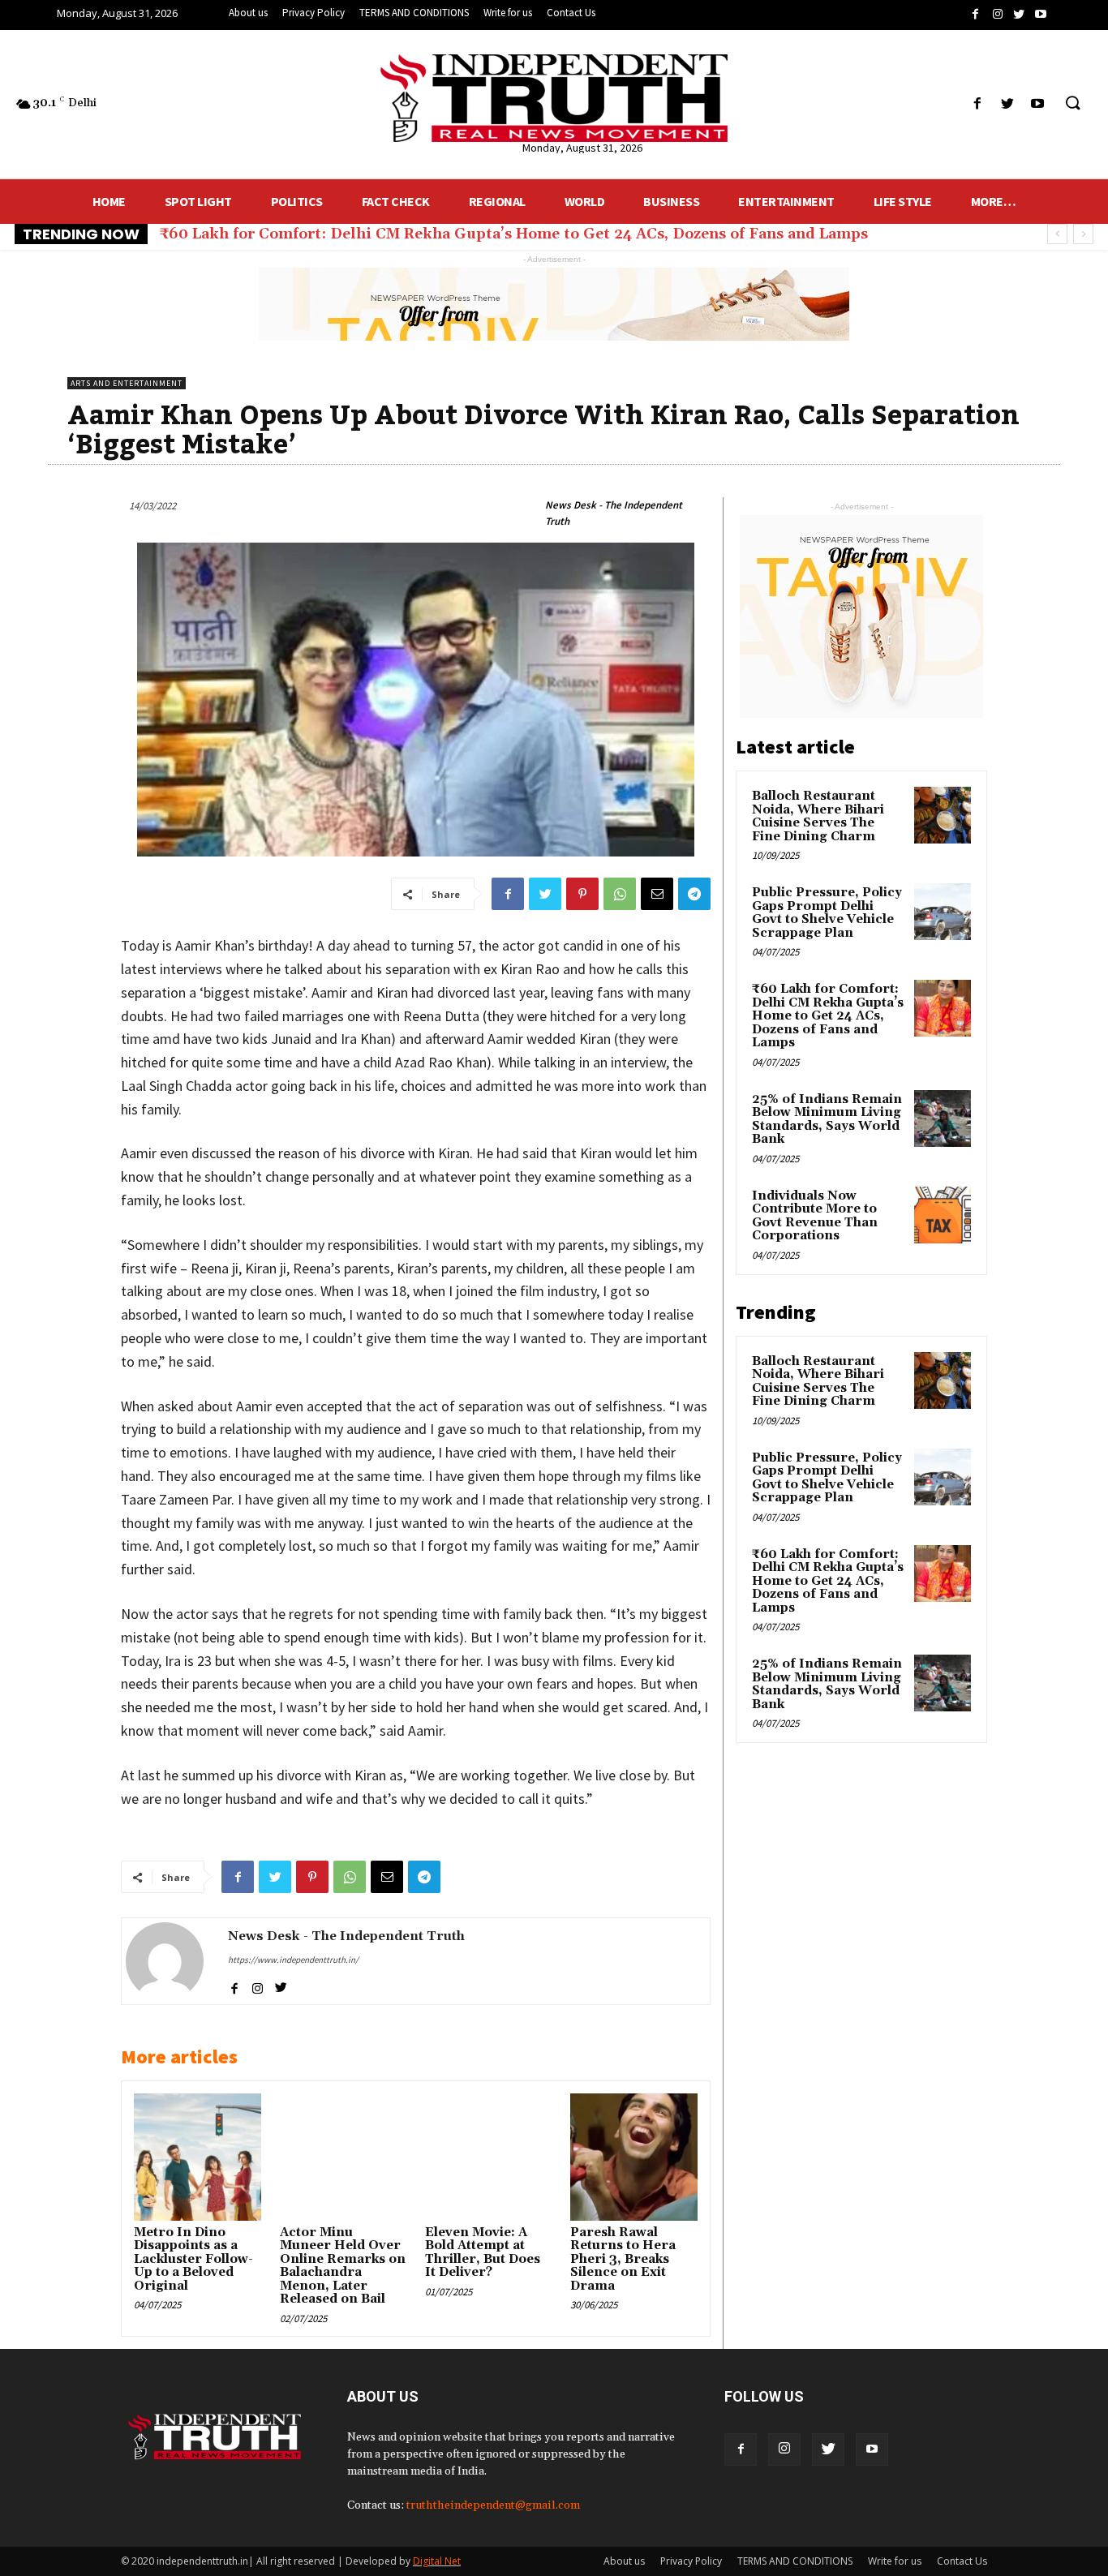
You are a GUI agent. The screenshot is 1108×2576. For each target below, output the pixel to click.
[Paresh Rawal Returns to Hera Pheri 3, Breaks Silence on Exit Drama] (633, 2157)
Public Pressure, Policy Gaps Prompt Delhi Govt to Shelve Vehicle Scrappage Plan (827, 913)
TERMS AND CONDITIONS (795, 2561)
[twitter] (281, 1985)
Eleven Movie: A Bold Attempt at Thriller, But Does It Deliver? (483, 2253)
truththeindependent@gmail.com (493, 2505)
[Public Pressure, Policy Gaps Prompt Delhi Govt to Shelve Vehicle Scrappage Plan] (943, 912)
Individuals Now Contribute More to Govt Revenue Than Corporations (815, 1216)
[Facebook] (741, 2449)
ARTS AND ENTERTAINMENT (127, 383)
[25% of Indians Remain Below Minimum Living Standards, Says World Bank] (943, 1118)
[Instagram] (784, 2449)
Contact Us (962, 2561)
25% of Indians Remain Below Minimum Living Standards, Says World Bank (441, 234)
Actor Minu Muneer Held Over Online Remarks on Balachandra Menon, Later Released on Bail (343, 2266)
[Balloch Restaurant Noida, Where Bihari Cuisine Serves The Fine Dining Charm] (943, 815)
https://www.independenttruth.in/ (293, 1960)
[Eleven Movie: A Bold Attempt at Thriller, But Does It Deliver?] (488, 2157)
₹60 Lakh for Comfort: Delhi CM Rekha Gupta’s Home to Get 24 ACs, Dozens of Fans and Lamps (828, 1016)
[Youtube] (872, 2449)
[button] (1072, 104)
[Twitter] (828, 2449)
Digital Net (437, 2561)
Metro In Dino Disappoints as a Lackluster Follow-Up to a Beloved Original (193, 2259)
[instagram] (258, 1985)
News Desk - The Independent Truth (614, 513)
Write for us (895, 2561)
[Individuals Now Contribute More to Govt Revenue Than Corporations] (943, 1215)
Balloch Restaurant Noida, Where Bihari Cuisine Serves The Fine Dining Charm (818, 816)
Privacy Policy (691, 2561)
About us (624, 2561)
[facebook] (234, 1985)
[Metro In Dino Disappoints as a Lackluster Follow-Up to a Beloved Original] (197, 2157)
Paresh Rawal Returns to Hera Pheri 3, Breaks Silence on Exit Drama (623, 2259)
